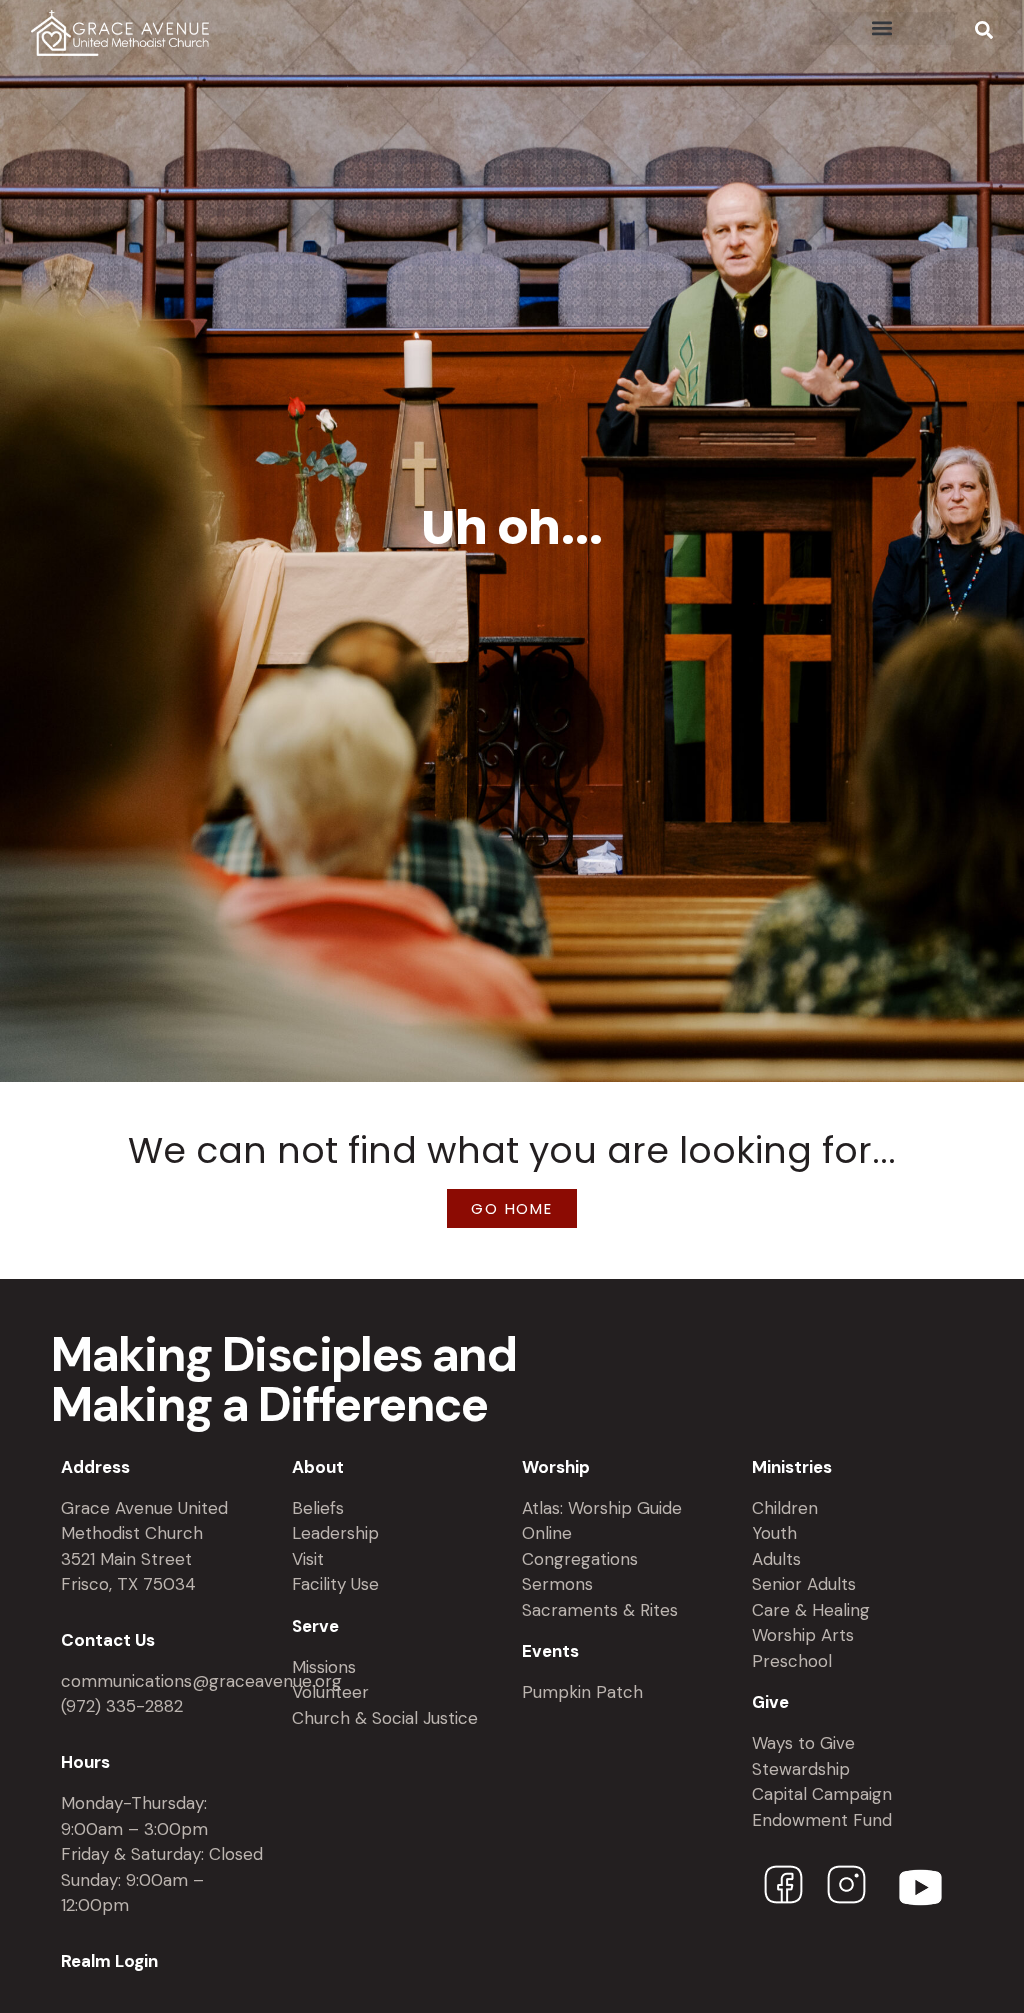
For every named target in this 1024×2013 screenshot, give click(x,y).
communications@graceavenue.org (201, 1681)
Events (550, 1651)
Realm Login (109, 1961)
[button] (882, 28)
